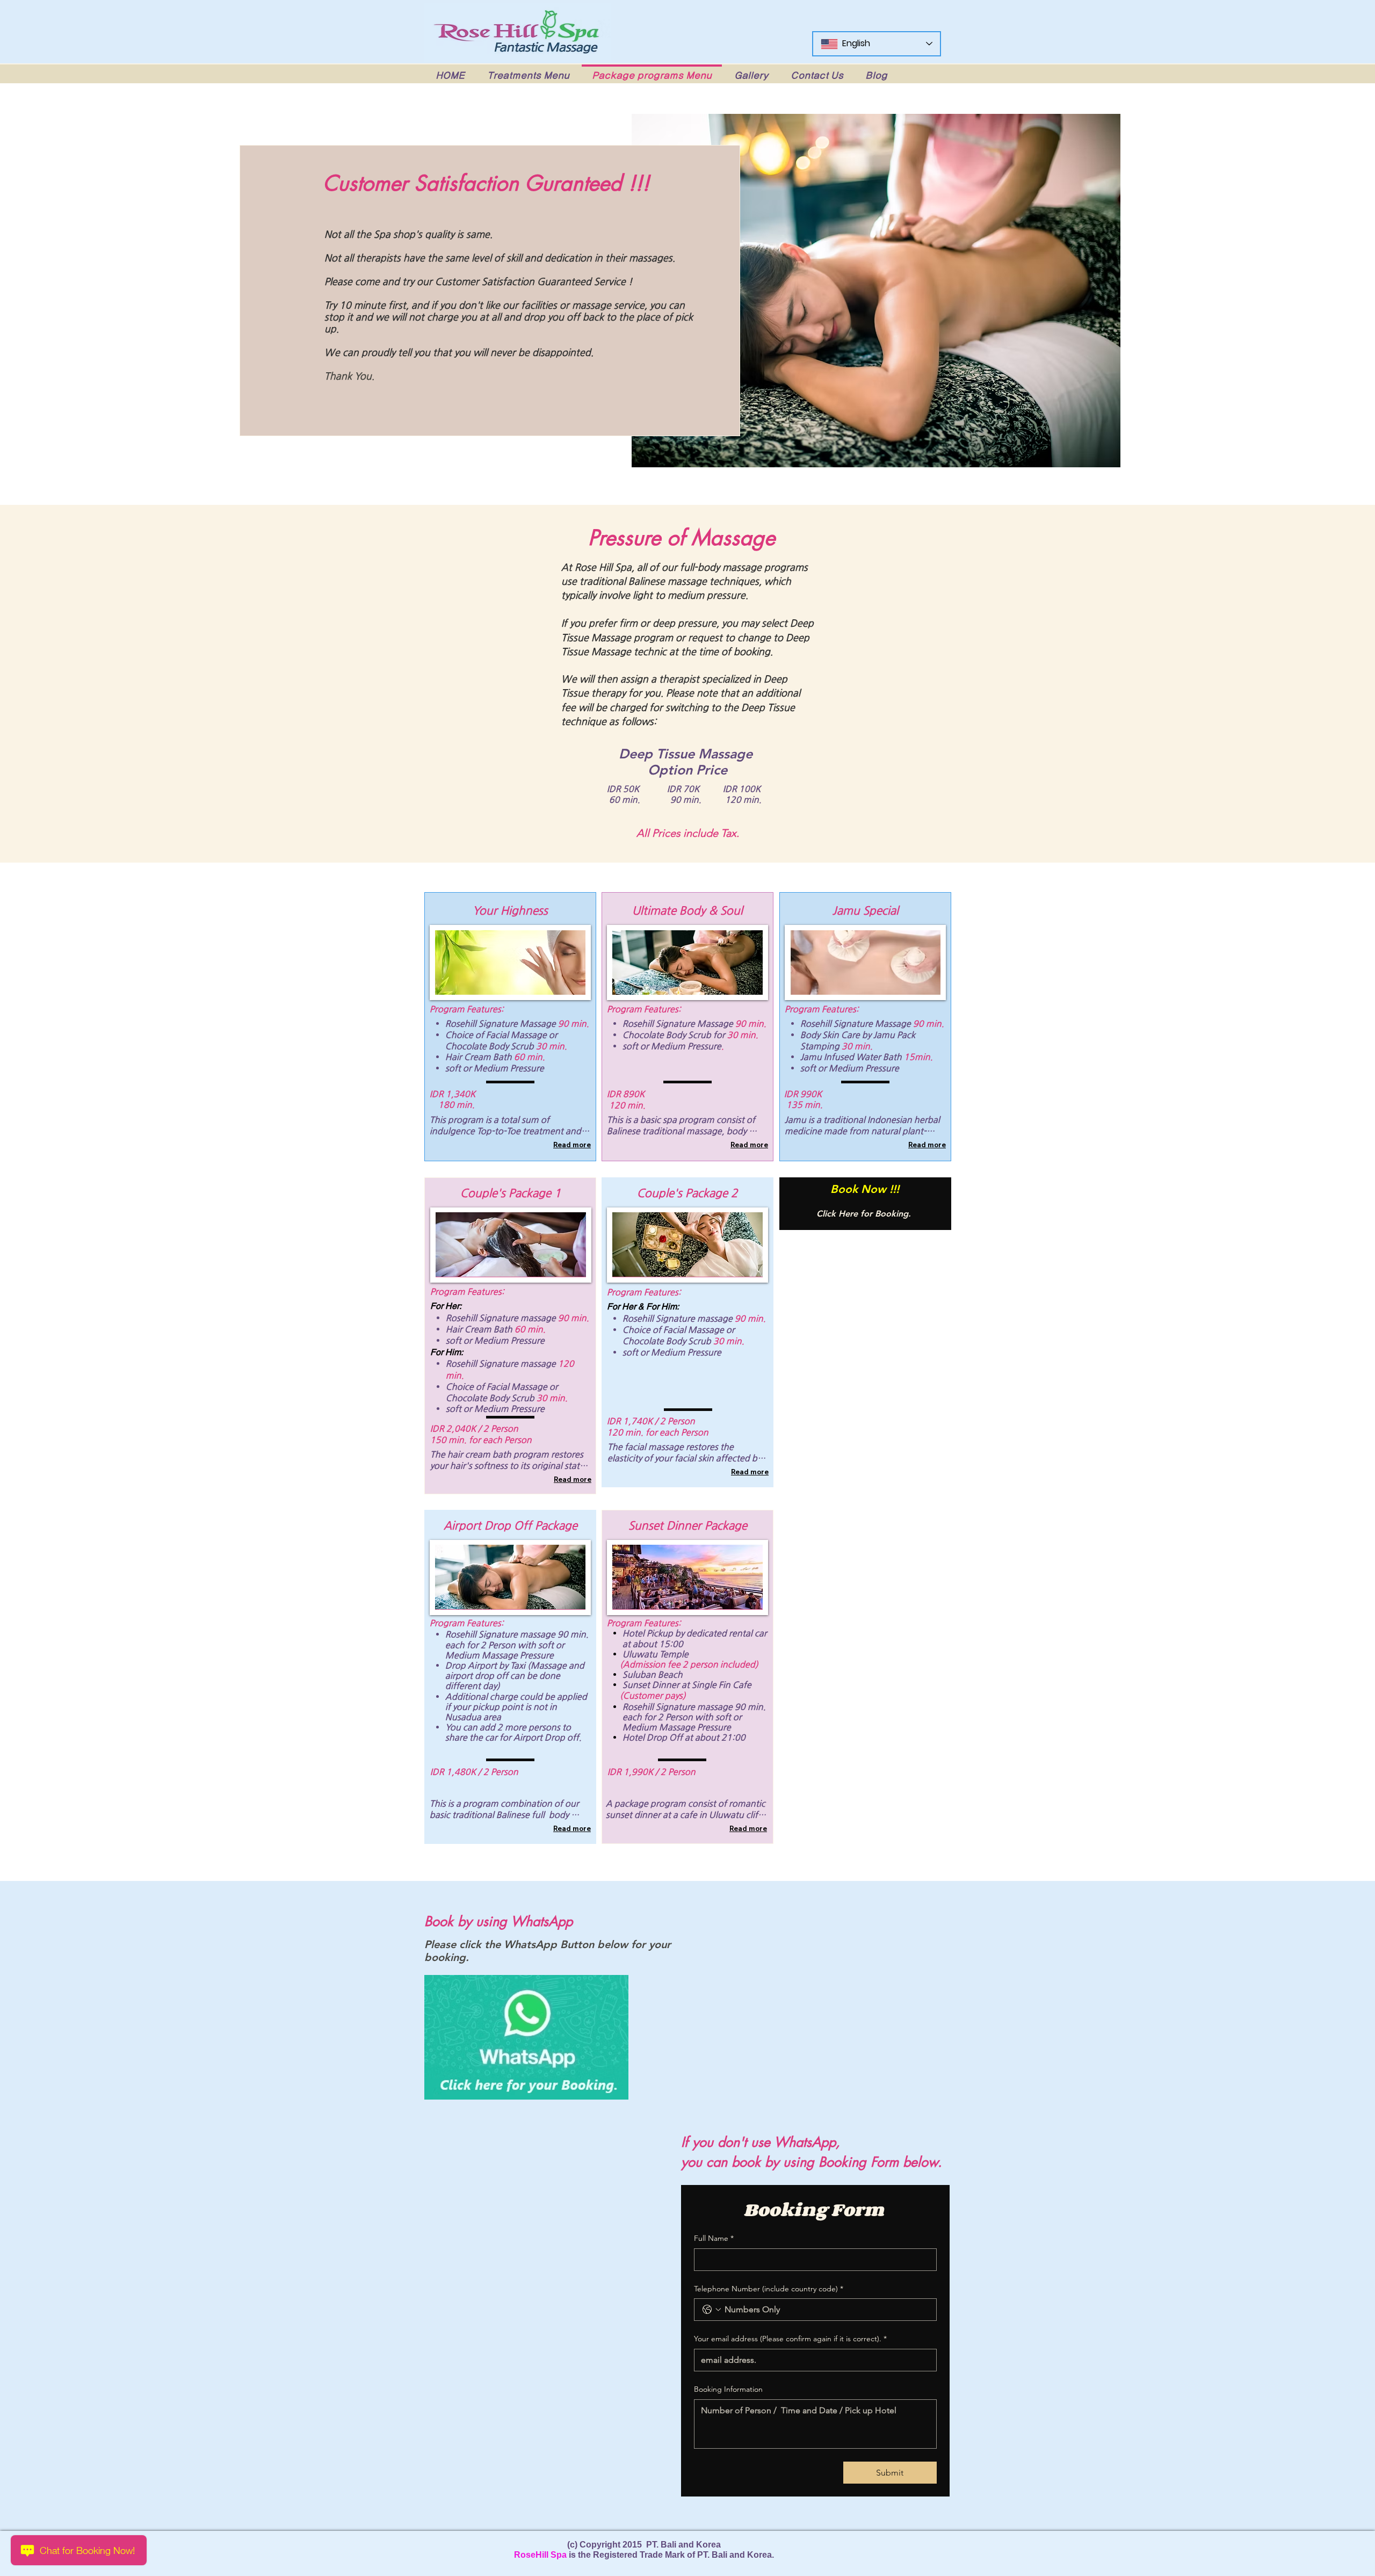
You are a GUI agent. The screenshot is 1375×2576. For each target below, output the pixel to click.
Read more (572, 1145)
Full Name (714, 2238)
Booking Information (728, 2389)
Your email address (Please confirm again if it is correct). (790, 2339)
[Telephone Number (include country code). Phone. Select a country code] (712, 2310)
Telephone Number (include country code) (769, 2289)
